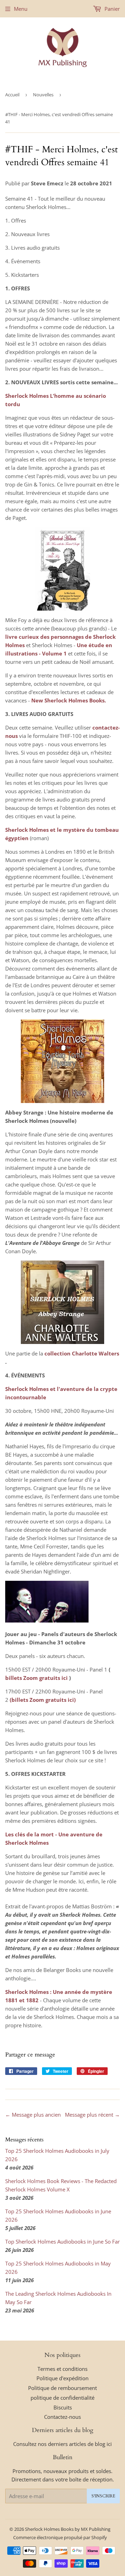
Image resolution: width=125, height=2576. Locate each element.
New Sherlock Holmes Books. (69, 700)
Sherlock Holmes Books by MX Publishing (68, 2529)
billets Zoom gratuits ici (36, 1678)
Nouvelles (43, 95)
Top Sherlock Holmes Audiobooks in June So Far (62, 2241)
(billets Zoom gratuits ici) (43, 1700)
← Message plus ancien (33, 2115)
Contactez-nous (62, 2417)
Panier (111, 9)
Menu (21, 9)
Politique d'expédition (62, 2378)
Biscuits (63, 2407)
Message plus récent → (92, 2115)
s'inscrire (103, 2496)
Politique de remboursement (62, 2388)
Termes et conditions (62, 2369)
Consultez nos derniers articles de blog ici (62, 2444)
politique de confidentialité (62, 2398)
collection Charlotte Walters (82, 1353)
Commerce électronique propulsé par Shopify (60, 2537)
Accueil (12, 95)
